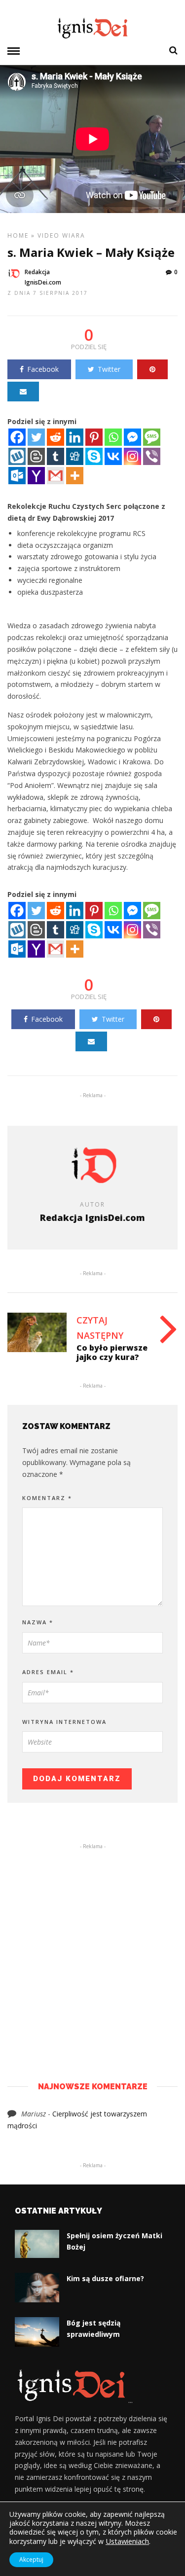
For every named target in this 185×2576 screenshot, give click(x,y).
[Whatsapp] (113, 437)
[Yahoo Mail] (36, 476)
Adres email (48, 1672)
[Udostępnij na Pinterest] (152, 369)
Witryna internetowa (64, 1722)
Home (18, 235)
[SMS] (152, 437)
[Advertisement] (92, 1948)
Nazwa (38, 1622)
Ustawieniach (127, 2541)
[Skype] (94, 456)
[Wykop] (17, 456)
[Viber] (152, 456)
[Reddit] (55, 437)
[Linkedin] (75, 437)
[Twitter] (36, 437)
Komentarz (47, 1498)
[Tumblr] (55, 456)
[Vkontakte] (113, 456)
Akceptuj (31, 2559)
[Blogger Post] (36, 456)
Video (49, 235)
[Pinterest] (94, 437)
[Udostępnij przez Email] (23, 392)
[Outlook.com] (17, 476)
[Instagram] (132, 456)
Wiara (74, 235)
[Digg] (75, 456)
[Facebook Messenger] (132, 437)
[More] (75, 476)
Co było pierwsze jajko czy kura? (112, 1352)
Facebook (43, 369)
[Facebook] (17, 437)
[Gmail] (55, 476)
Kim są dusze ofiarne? (105, 2278)
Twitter (109, 369)
